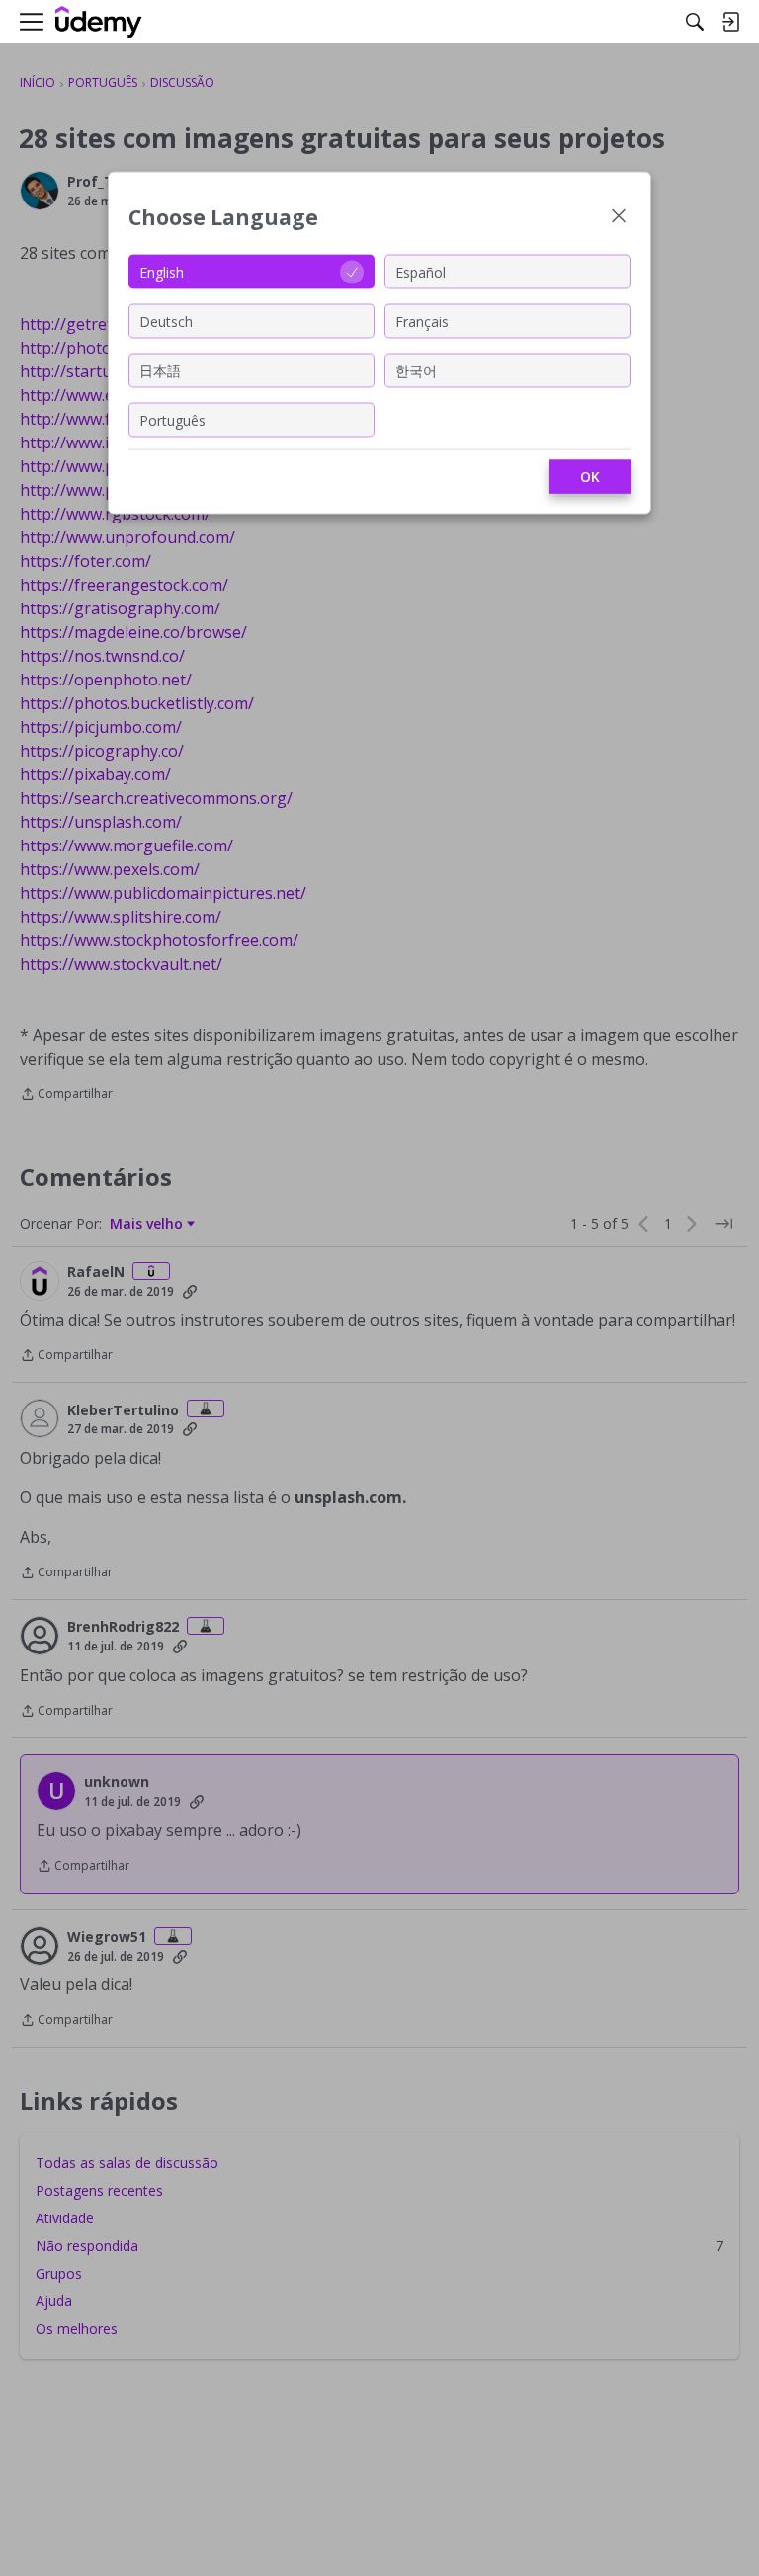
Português (172, 419)
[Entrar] (730, 22)
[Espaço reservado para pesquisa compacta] (695, 22)
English (162, 271)
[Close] (619, 218)
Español (421, 271)
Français (422, 321)
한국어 (416, 370)
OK (590, 477)
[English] (99, 22)
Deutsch (166, 321)
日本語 (160, 370)
